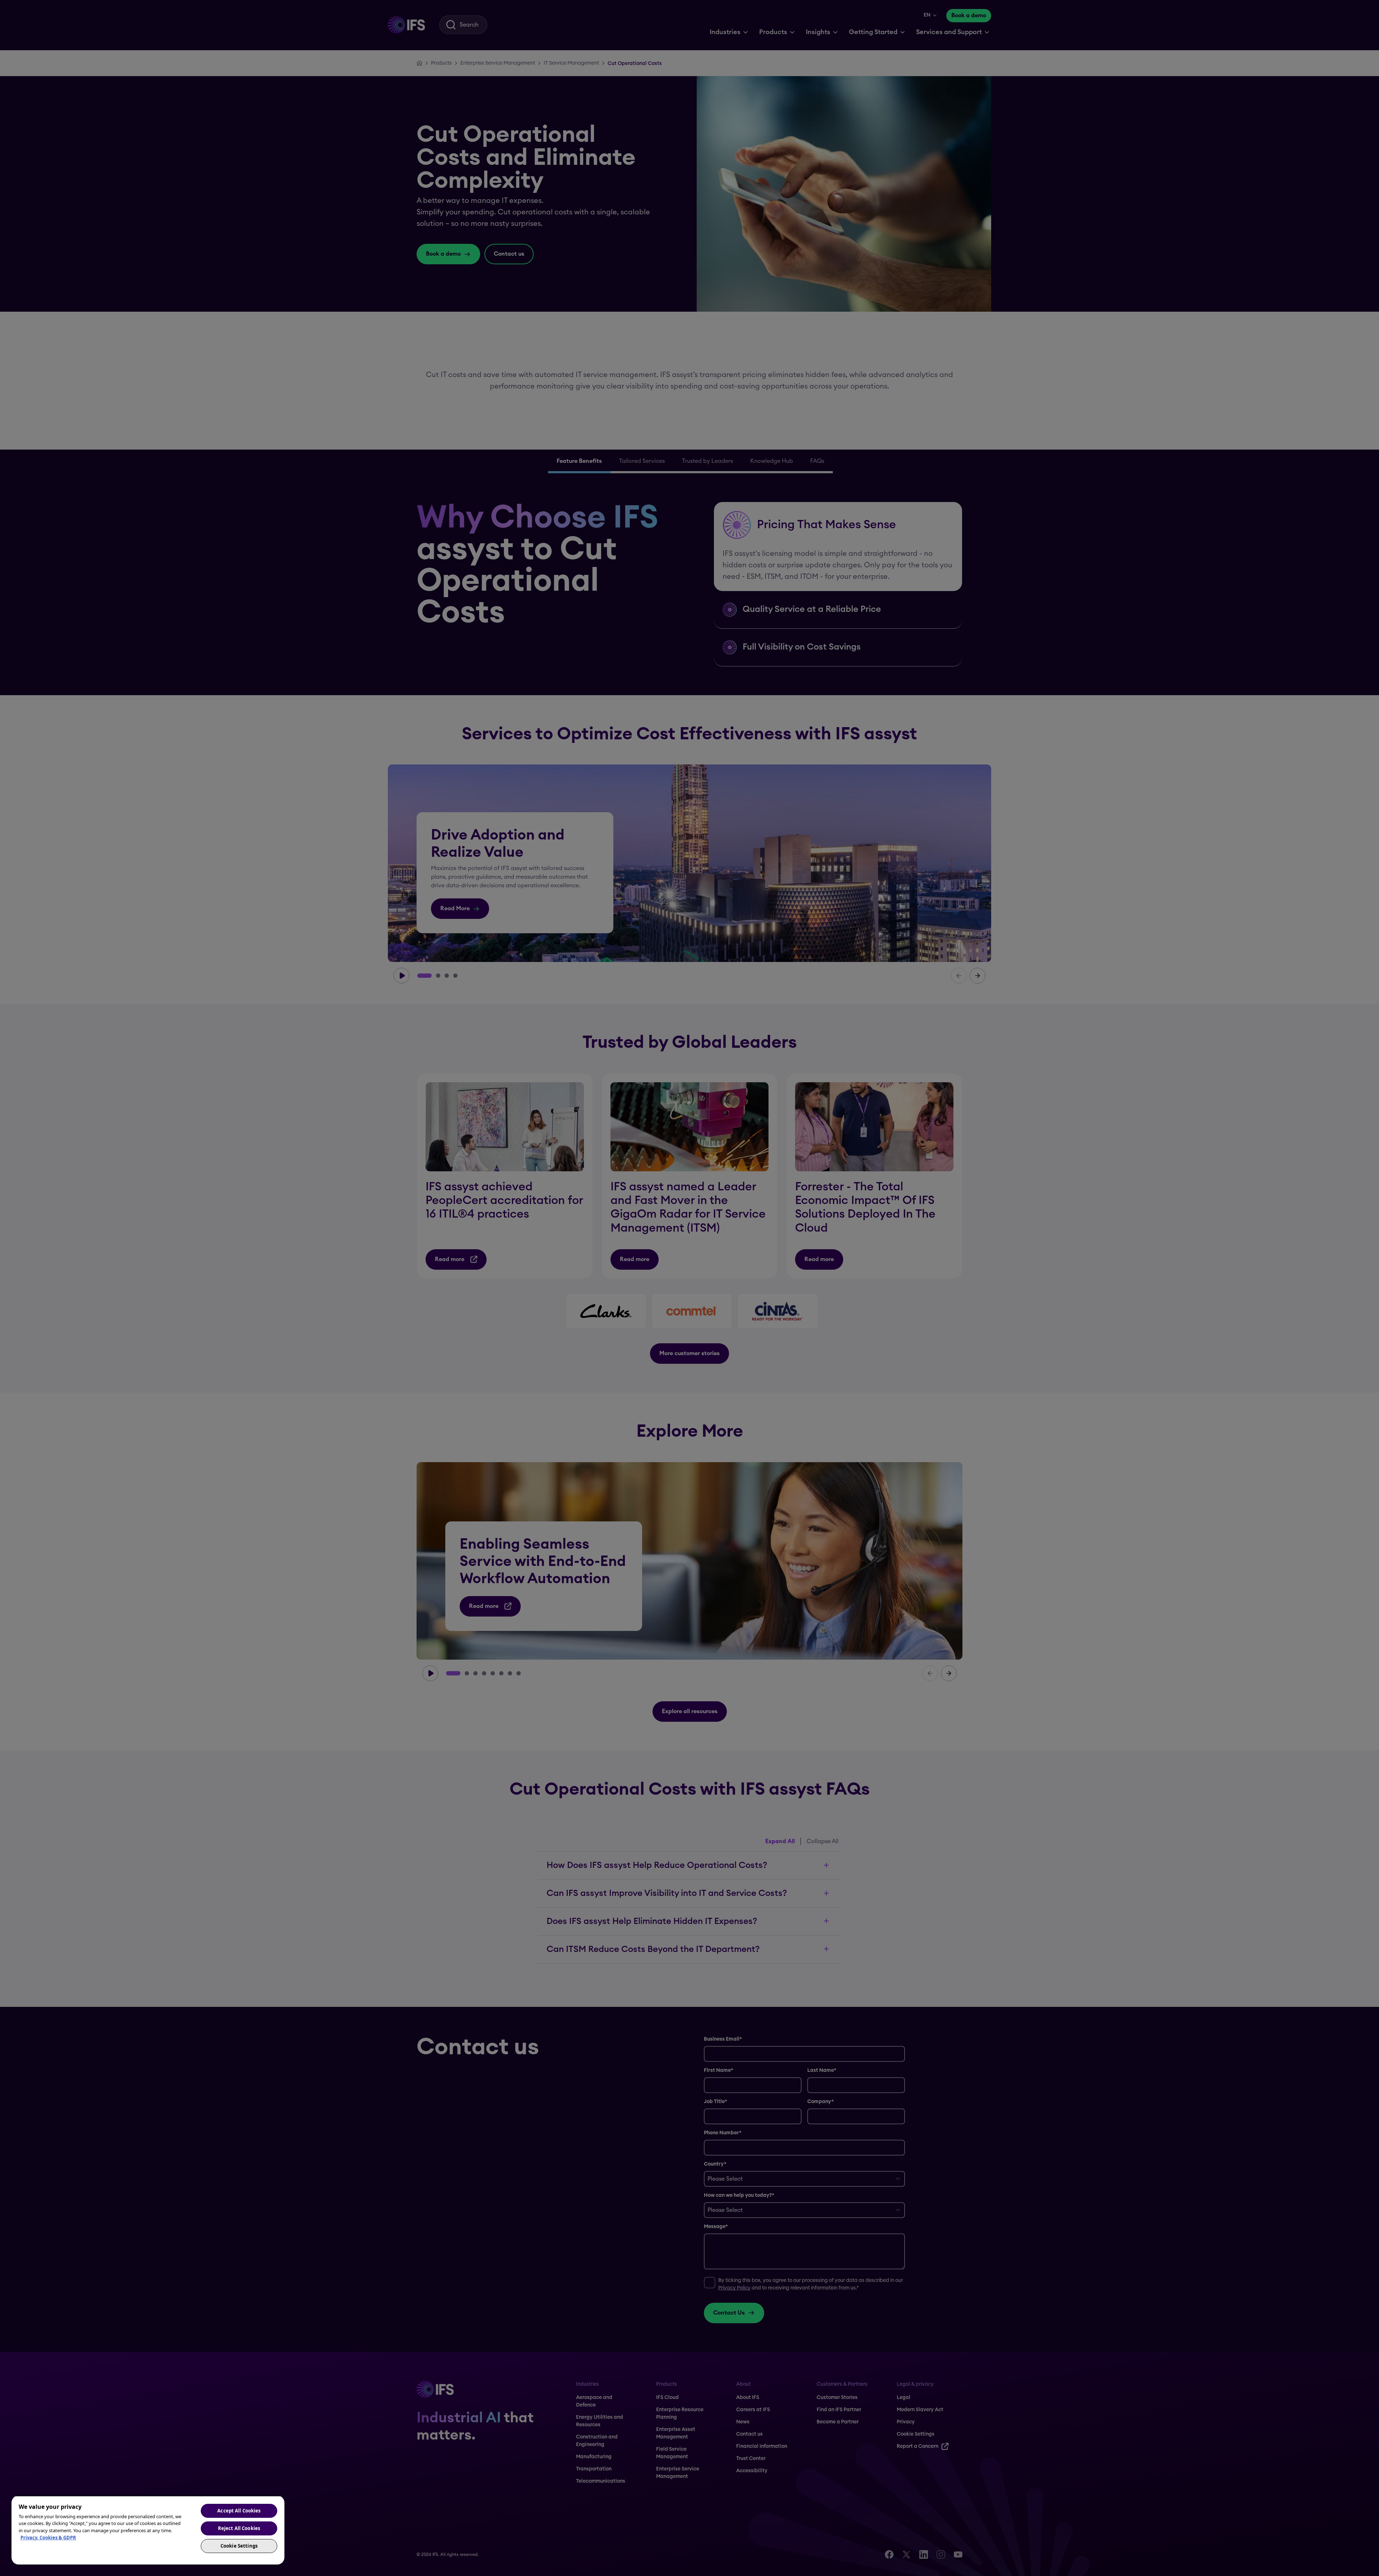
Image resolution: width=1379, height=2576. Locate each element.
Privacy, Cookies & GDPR (48, 2538)
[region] (148, 2530)
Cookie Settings (239, 2546)
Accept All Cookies (239, 2511)
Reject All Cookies (239, 2528)
